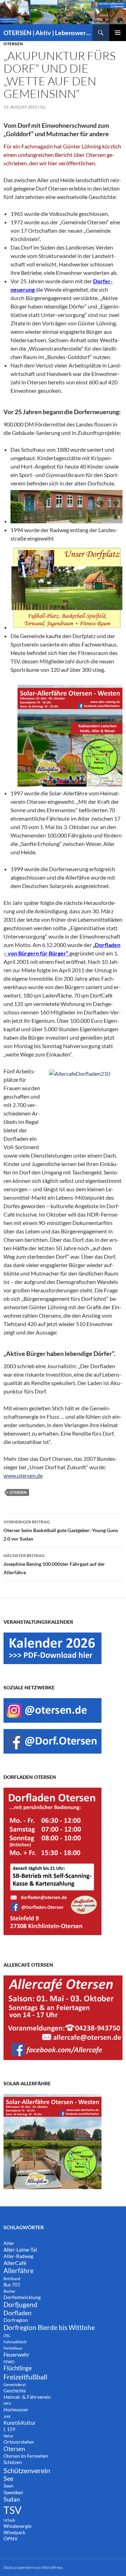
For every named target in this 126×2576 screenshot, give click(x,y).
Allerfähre (19, 2270)
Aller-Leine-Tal (20, 2250)
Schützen (13, 2462)
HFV (7, 2403)
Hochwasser (16, 2410)
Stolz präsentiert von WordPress (33, 2567)
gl (43, 107)
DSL (7, 2335)
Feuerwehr (16, 2354)
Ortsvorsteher (19, 2442)
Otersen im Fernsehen (26, 2456)
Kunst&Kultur (20, 2423)
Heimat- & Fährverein (27, 2397)
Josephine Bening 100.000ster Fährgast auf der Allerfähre (54, 1564)
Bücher (9, 2291)
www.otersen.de (23, 1475)
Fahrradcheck (15, 2342)
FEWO (9, 2362)
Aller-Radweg (18, 2256)
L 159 (9, 2429)
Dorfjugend (20, 2305)
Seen (8, 2486)
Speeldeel (13, 2493)
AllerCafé (15, 2263)
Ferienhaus (13, 2348)
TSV (13, 2510)
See (8, 2479)
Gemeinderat (15, 2385)
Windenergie (17, 2526)
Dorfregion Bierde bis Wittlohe (49, 2327)
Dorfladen (17, 2313)
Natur (8, 2436)
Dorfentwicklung (22, 2297)
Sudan (12, 2499)
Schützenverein (27, 2470)
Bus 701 (12, 2285)
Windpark (14, 2532)
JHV (7, 2416)
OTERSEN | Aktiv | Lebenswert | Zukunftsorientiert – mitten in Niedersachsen (48, 33)
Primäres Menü (118, 33)
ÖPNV (11, 2539)
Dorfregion (16, 2320)
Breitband (12, 2279)
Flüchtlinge (18, 2368)
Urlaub (9, 2520)
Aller (9, 2243)
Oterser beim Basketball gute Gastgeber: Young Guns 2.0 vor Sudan (61, 1530)
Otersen (13, 44)
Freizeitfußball (25, 2377)
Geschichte (15, 2391)
